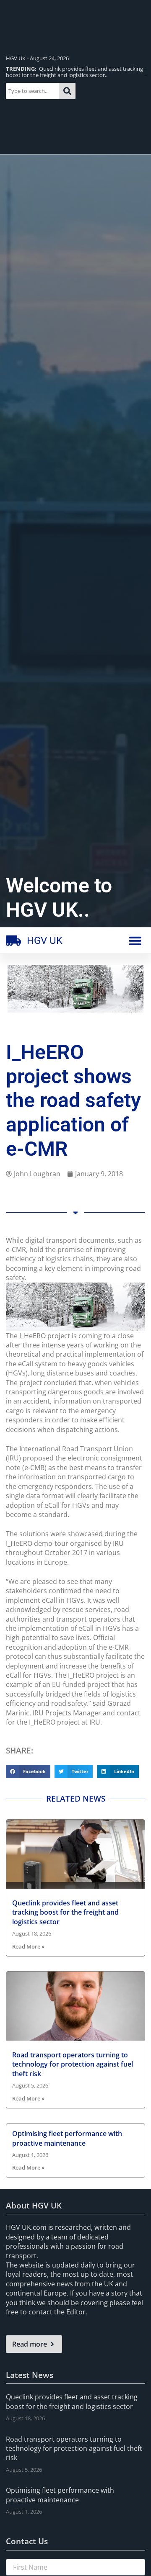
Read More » (28, 1946)
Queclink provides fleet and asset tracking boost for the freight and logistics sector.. (74, 72)
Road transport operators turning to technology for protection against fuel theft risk (73, 2064)
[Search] (67, 91)
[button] (135, 941)
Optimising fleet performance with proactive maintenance (67, 2138)
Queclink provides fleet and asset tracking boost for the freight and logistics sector (65, 1912)
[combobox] (33, 91)
